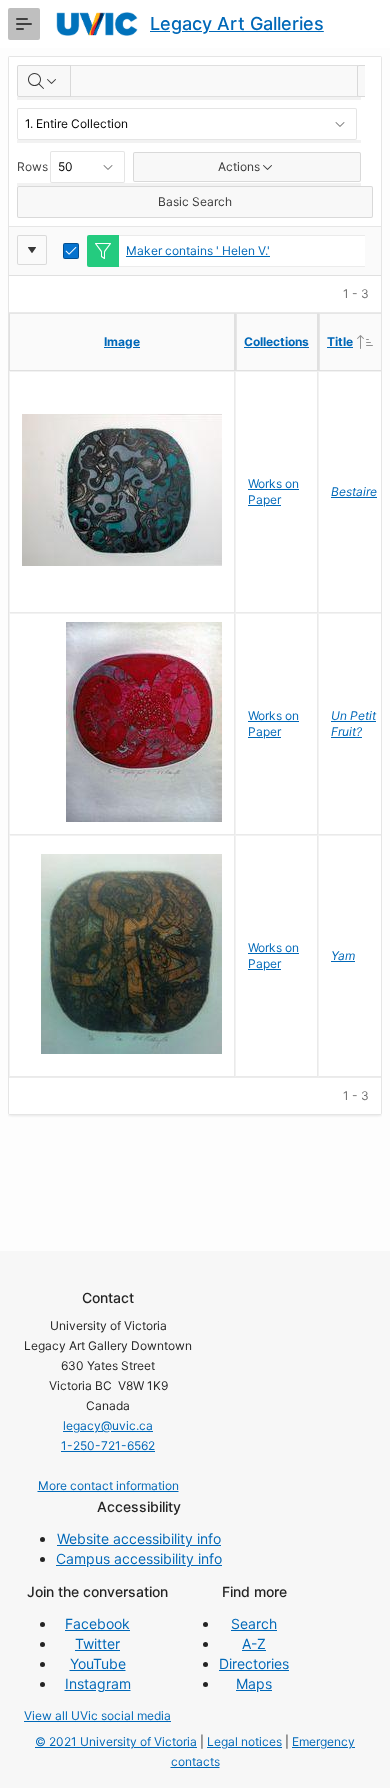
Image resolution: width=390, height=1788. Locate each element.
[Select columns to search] (44, 81)
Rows (32, 166)
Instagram (98, 1683)
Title (358, 341)
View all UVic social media (97, 1715)
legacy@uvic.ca (108, 1425)
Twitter (97, 1643)
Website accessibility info (139, 1538)
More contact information (108, 1485)
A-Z (254, 1643)
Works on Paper (273, 491)
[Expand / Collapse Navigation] (24, 24)
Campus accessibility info (139, 1558)
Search (254, 1623)
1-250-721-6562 (108, 1445)
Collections (276, 341)
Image (122, 341)
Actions (239, 166)
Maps (254, 1683)
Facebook (97, 1623)
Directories (254, 1663)
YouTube (98, 1663)
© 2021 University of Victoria (116, 1741)
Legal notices (244, 1741)
